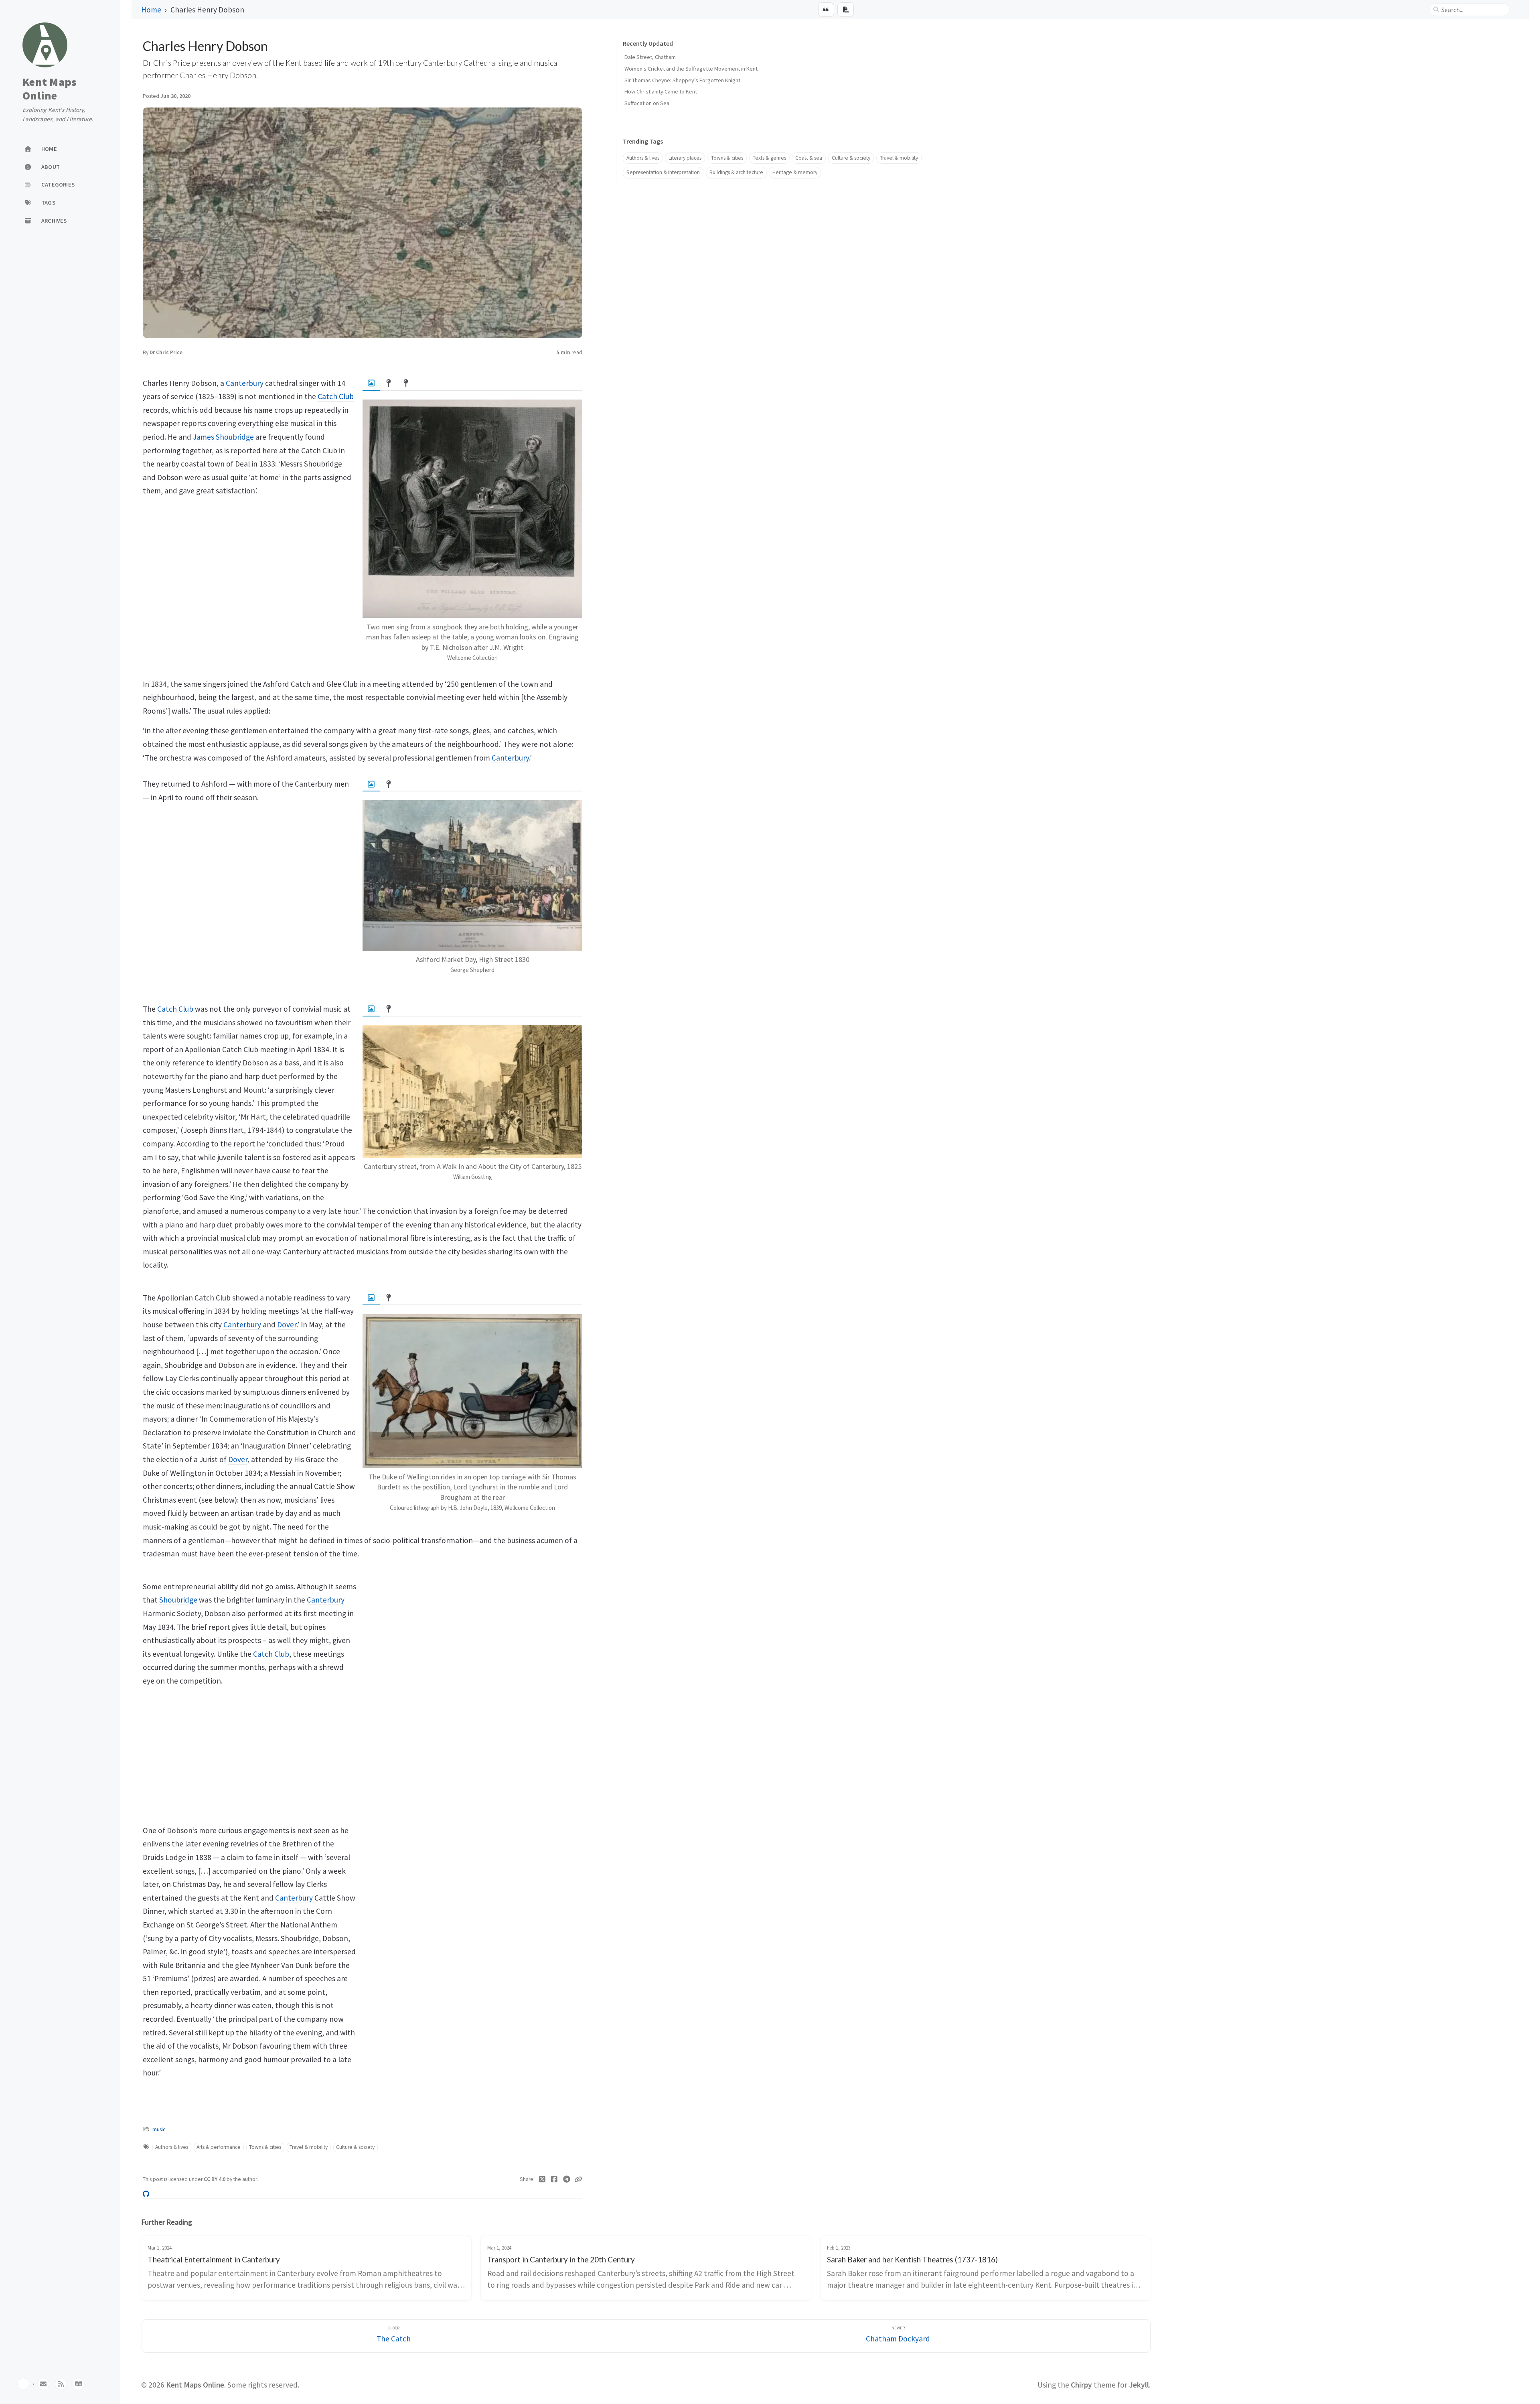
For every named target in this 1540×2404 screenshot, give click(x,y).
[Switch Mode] (23, 2384)
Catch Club (336, 396)
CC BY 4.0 (215, 2179)
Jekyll (1139, 2385)
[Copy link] (578, 2179)
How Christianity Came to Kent (661, 91)
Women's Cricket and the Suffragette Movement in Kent (691, 69)
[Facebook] (554, 2179)
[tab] (371, 383)
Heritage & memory (795, 172)
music (159, 2129)
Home (151, 10)
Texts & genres (769, 158)
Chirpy (1081, 2385)
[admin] (79, 2384)
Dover (287, 1325)
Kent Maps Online (50, 89)
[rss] (61, 2384)
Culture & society (355, 2147)
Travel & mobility (309, 2147)
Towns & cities (265, 2147)
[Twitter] (542, 2179)
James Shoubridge (223, 437)
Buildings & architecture (736, 172)
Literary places (685, 158)
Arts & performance (219, 2147)
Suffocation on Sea (647, 103)
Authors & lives (172, 2147)
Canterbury (245, 383)
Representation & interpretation (663, 172)
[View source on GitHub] (146, 2193)
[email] (43, 2384)
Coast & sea (809, 158)
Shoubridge (178, 1600)
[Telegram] (567, 2179)
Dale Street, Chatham (650, 57)
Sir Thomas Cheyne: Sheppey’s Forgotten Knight (682, 80)
